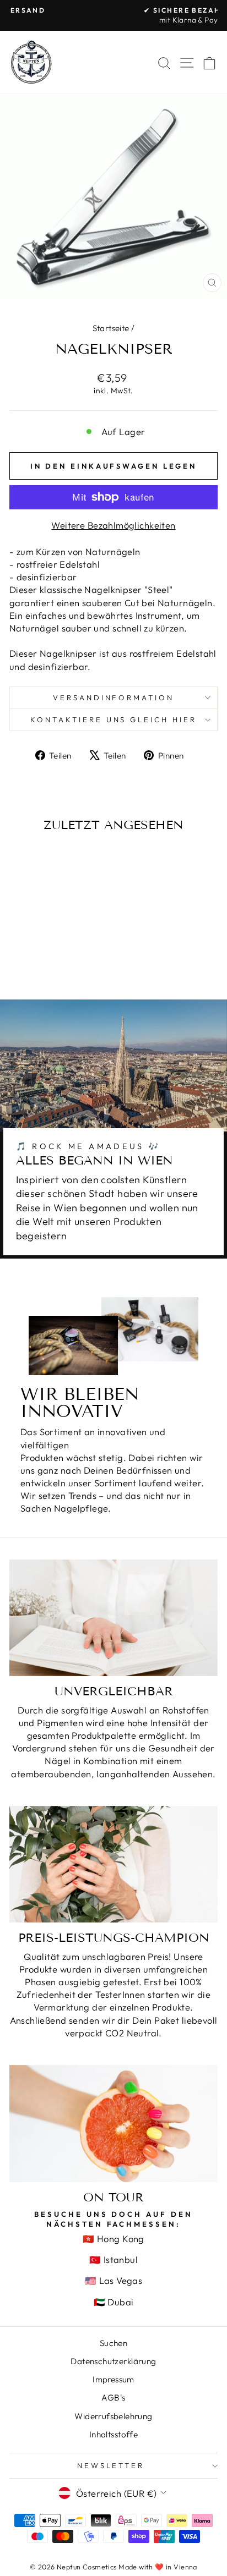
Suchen (113, 2343)
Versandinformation (114, 697)
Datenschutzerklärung (113, 2361)
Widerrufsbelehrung (113, 2416)
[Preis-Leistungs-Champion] (113, 1864)
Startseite (111, 328)
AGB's (113, 2398)
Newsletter (111, 2465)
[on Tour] (113, 2124)
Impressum (113, 2379)
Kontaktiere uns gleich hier (113, 719)
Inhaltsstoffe (113, 2434)
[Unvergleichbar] (113, 1618)
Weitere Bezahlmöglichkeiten (113, 525)
